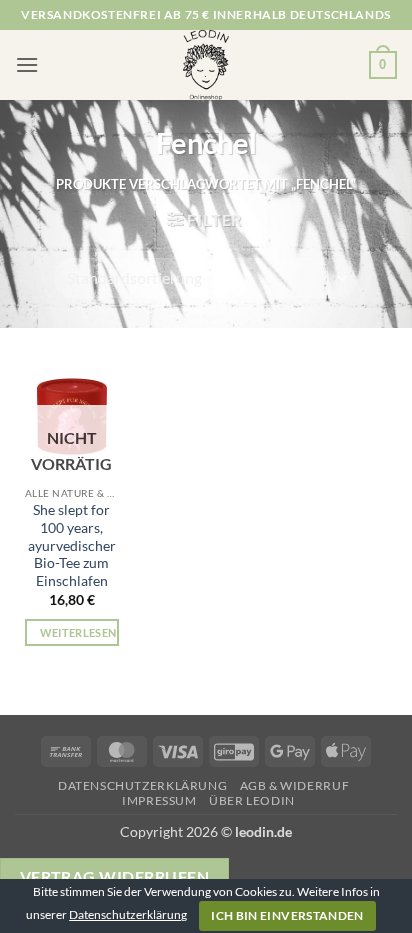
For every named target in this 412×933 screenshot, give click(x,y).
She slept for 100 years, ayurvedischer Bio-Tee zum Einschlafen (72, 545)
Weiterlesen (78, 632)
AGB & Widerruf (295, 785)
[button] (27, 64)
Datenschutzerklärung (142, 785)
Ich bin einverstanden (287, 915)
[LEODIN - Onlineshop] (206, 65)
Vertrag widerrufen (114, 877)
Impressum (159, 800)
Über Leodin (252, 800)
